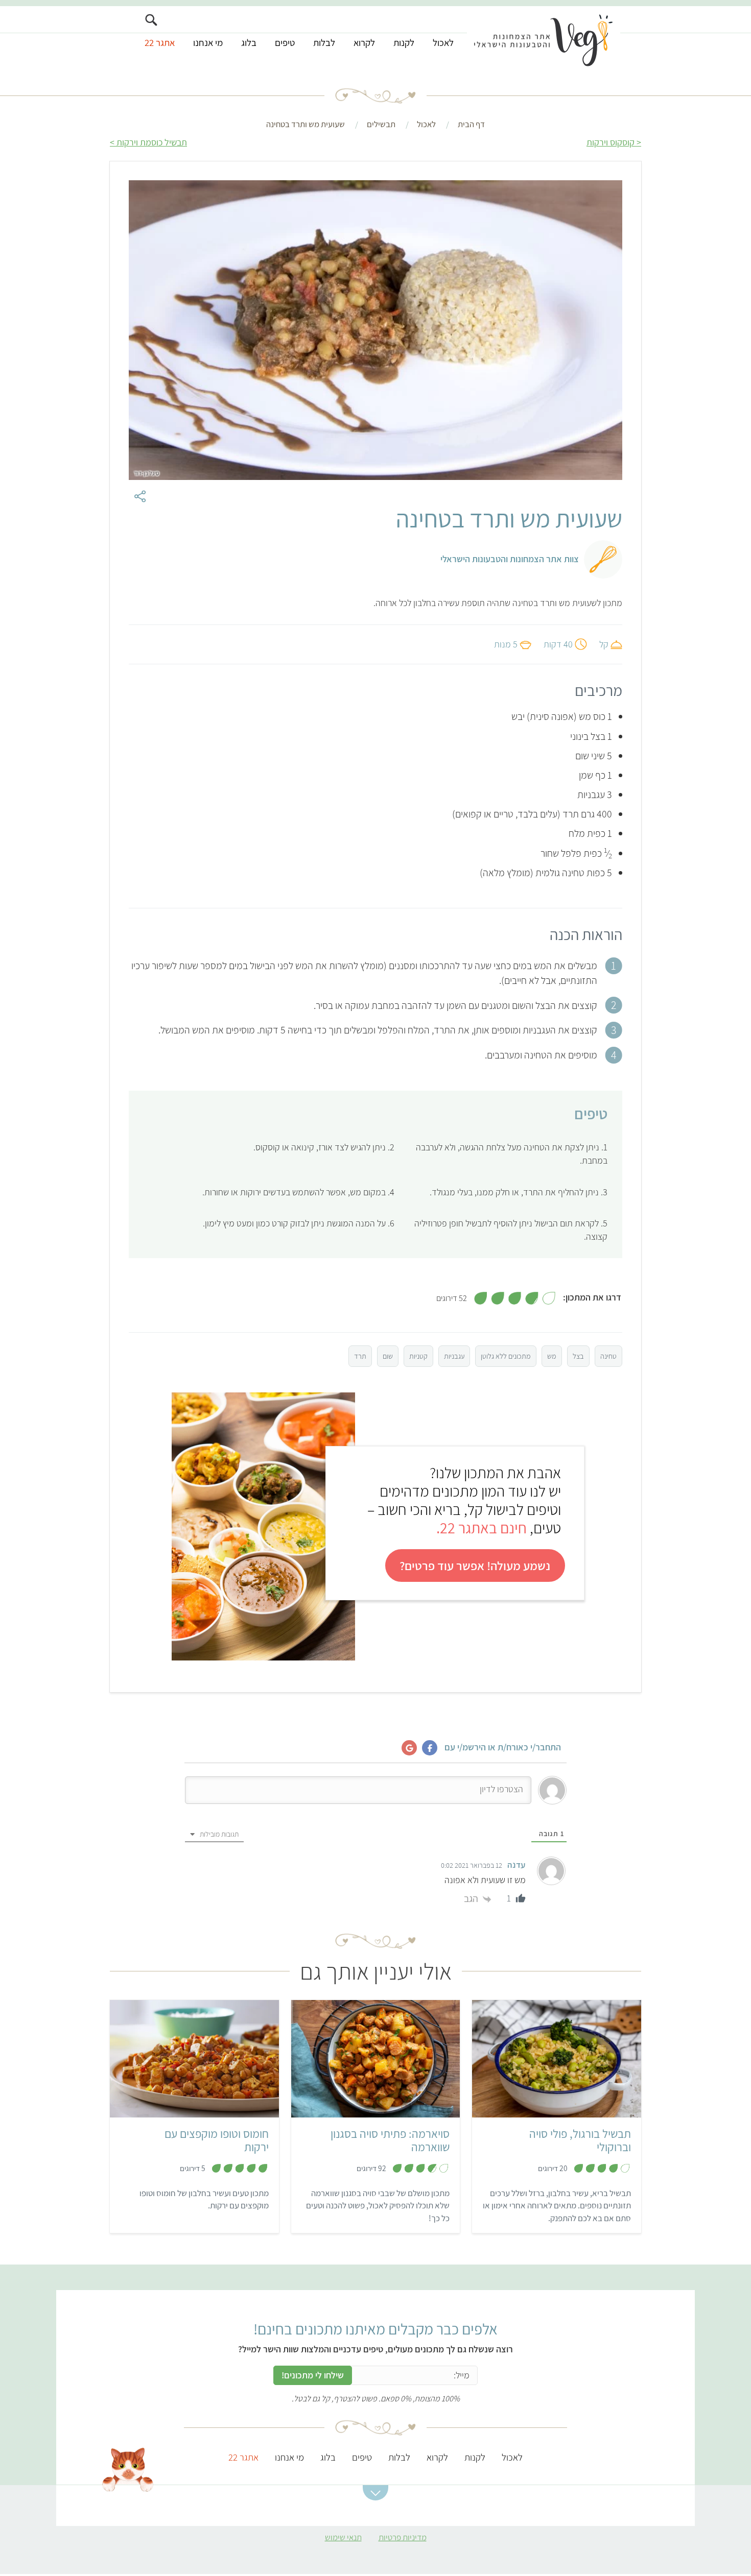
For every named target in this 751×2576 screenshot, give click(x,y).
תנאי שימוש (343, 2537)
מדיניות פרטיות (403, 2537)
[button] (375, 2493)
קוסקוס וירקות (611, 142)
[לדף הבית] (544, 39)
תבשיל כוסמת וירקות (152, 142)
